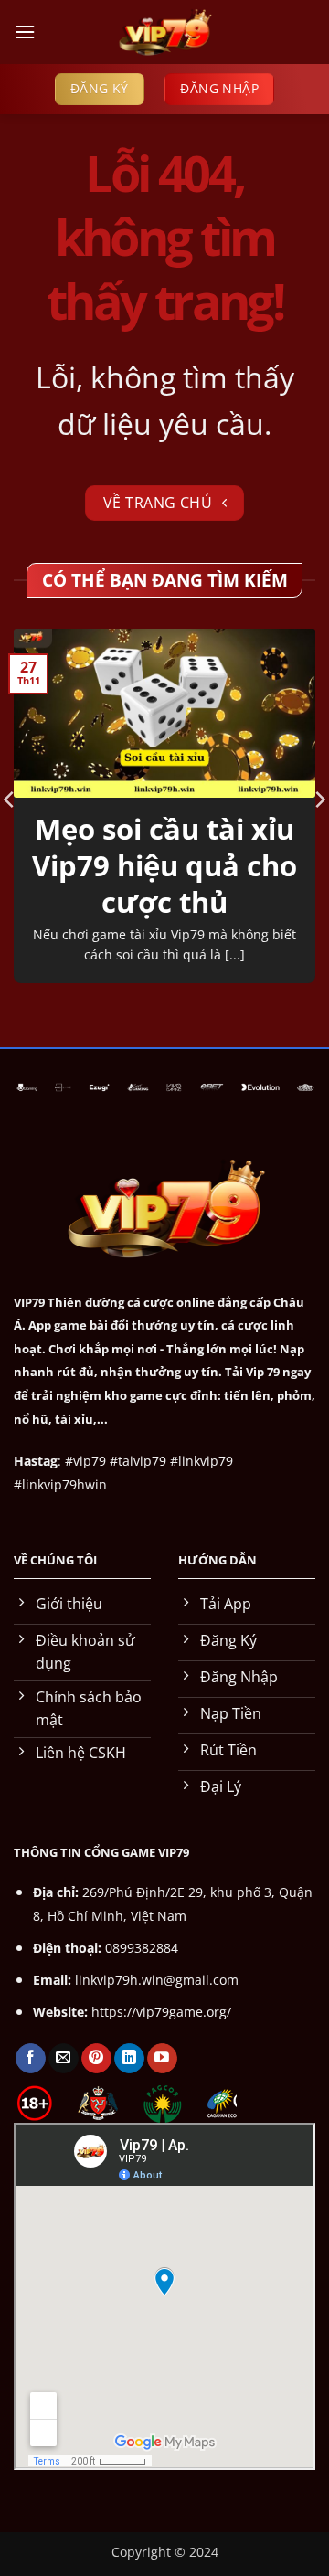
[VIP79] (164, 32)
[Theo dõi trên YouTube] (162, 2059)
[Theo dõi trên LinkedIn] (129, 2059)
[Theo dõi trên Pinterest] (96, 2059)
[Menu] (25, 32)
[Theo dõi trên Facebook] (31, 2059)
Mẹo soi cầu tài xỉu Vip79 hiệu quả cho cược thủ (164, 866)
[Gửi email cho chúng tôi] (64, 2059)
